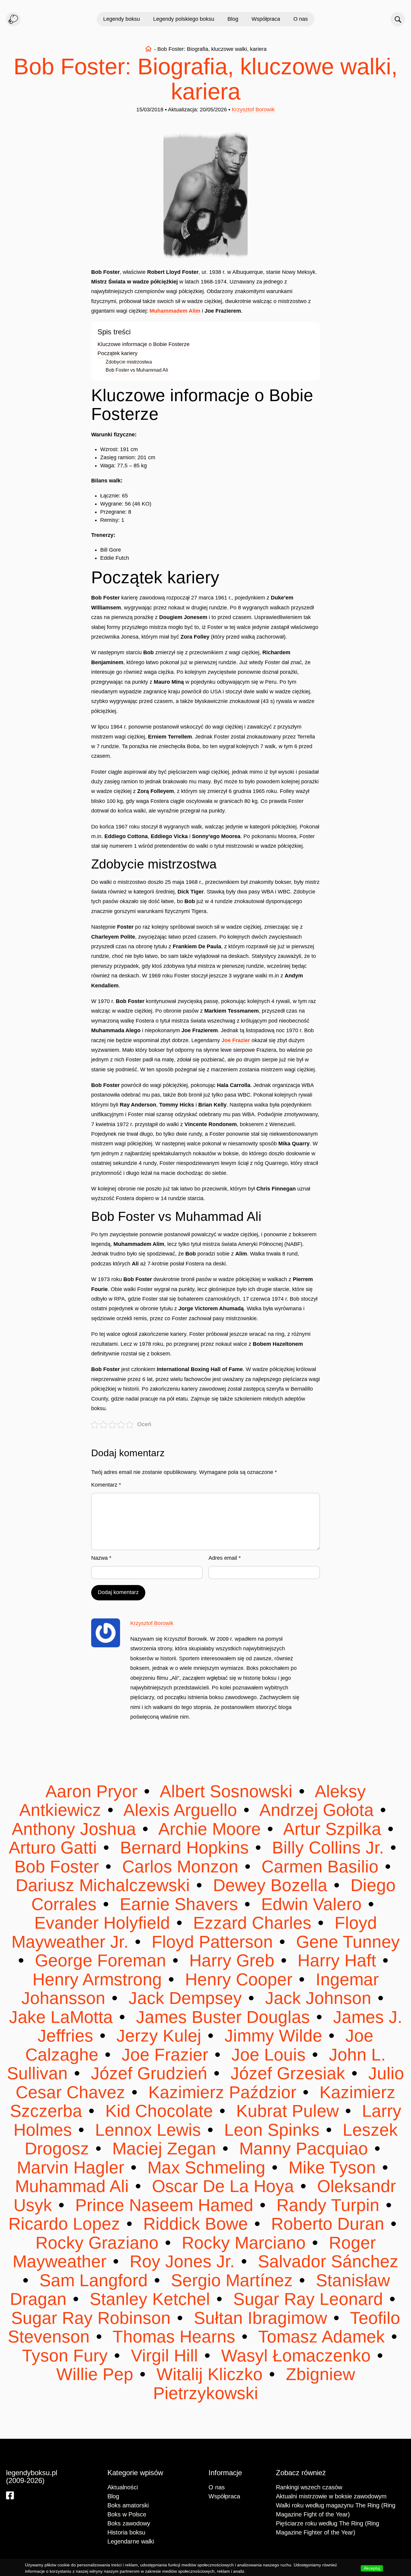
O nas (301, 19)
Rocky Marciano (244, 2243)
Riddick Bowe (196, 2224)
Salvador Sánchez (326, 2261)
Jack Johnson (318, 1998)
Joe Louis (269, 2055)
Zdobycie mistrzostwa (129, 362)
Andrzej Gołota (317, 1810)
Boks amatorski (128, 2505)
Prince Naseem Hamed (164, 2205)
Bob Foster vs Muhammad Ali (137, 370)
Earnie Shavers (179, 1904)
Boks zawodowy (129, 2523)
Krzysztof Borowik (253, 110)
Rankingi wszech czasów (309, 2487)
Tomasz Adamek (322, 2337)
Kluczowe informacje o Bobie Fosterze (144, 344)
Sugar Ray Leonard (308, 2299)
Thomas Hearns (174, 2337)
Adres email (225, 1558)
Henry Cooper (239, 1979)
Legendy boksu (122, 19)
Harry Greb (232, 1960)
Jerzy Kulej (159, 2036)
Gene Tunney (346, 1942)
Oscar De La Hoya (223, 2186)
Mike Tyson (332, 2167)
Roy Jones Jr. (182, 2261)
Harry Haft (337, 1960)
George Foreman (100, 1960)
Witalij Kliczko (210, 2374)
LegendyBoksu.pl (13, 19)
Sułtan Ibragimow (260, 2318)
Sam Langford (94, 2280)
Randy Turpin (328, 2205)
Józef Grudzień (149, 2073)
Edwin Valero (311, 1904)
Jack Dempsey (185, 1998)
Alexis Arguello (181, 1810)
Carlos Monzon (180, 1867)
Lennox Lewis (148, 2130)
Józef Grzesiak (288, 2073)
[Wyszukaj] (398, 19)
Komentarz (106, 1485)
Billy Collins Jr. (328, 1848)
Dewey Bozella (270, 1885)
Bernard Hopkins (184, 1848)
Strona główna (148, 49)
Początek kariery (117, 353)
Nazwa (101, 1558)
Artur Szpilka (333, 1829)
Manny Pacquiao (304, 2149)
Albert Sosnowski (227, 1791)
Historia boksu (126, 2532)
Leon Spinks (272, 2130)
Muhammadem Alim (175, 311)
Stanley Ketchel (150, 2299)
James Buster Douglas (223, 2017)
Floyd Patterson (212, 1942)
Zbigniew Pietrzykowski (254, 2384)
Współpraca (266, 19)
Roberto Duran (328, 2224)
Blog (233, 19)
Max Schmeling (206, 2167)
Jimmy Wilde (273, 2036)
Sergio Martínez (232, 2280)
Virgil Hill (164, 2356)
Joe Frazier (236, 1040)
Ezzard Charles (252, 1923)
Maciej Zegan (164, 2149)
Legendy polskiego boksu (184, 19)
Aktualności (123, 2487)
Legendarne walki (131, 2541)
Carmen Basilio (320, 1867)
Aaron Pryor (94, 1791)
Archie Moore (210, 1829)
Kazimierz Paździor (222, 2092)
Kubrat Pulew (287, 2111)
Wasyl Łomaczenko (296, 2356)
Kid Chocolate (159, 2111)
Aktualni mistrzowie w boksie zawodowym (331, 2496)
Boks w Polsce (127, 2514)
